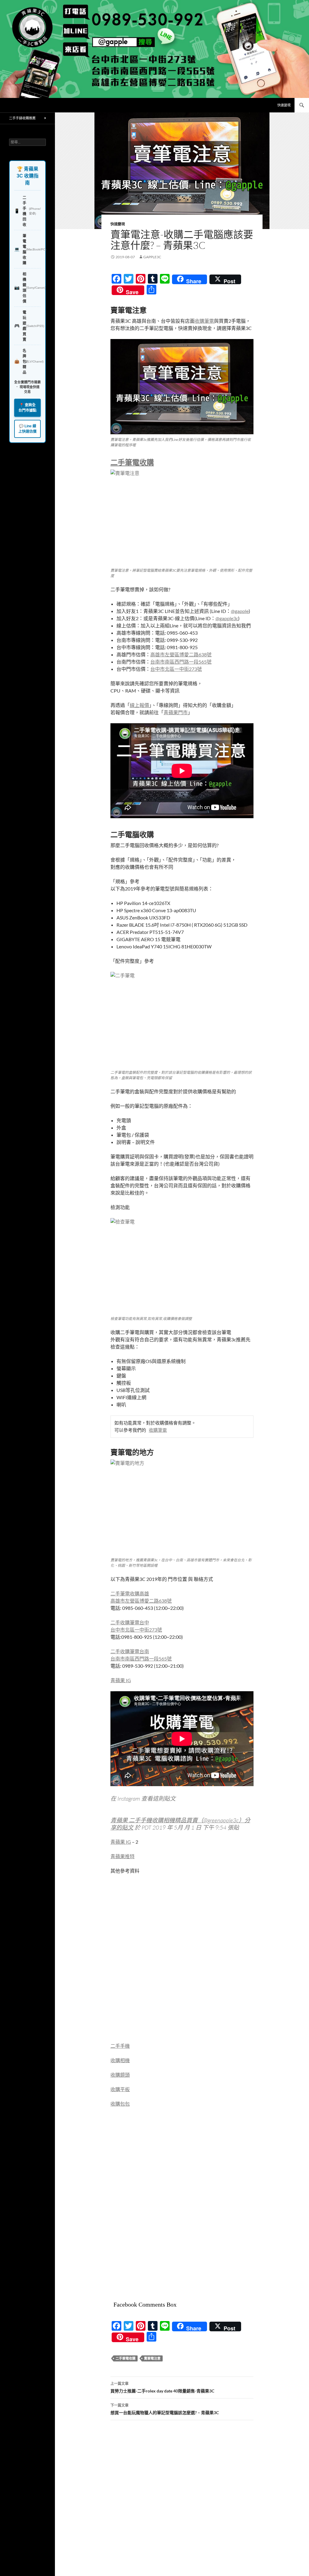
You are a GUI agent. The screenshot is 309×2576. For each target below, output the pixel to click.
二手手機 (120, 2046)
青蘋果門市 (176, 712)
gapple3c (152, 257)
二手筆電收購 (132, 462)
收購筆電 (204, 321)
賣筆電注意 (152, 2358)
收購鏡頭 (120, 2075)
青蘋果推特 (123, 1856)
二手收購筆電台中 (130, 1622)
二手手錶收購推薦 (22, 118)
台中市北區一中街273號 (176, 669)
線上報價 (139, 705)
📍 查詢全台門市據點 (27, 408)
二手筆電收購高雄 (130, 1593)
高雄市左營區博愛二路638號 (181, 654)
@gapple (240, 611)
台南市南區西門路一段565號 (181, 662)
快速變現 (284, 105)
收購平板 (120, 2089)
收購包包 (120, 2104)
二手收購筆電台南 (130, 1651)
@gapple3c (227, 618)
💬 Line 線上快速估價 (27, 429)
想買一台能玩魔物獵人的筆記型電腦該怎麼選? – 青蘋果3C (165, 2409)
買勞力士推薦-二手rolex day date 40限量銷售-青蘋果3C (162, 2387)
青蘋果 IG (121, 1680)
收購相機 (120, 2060)
